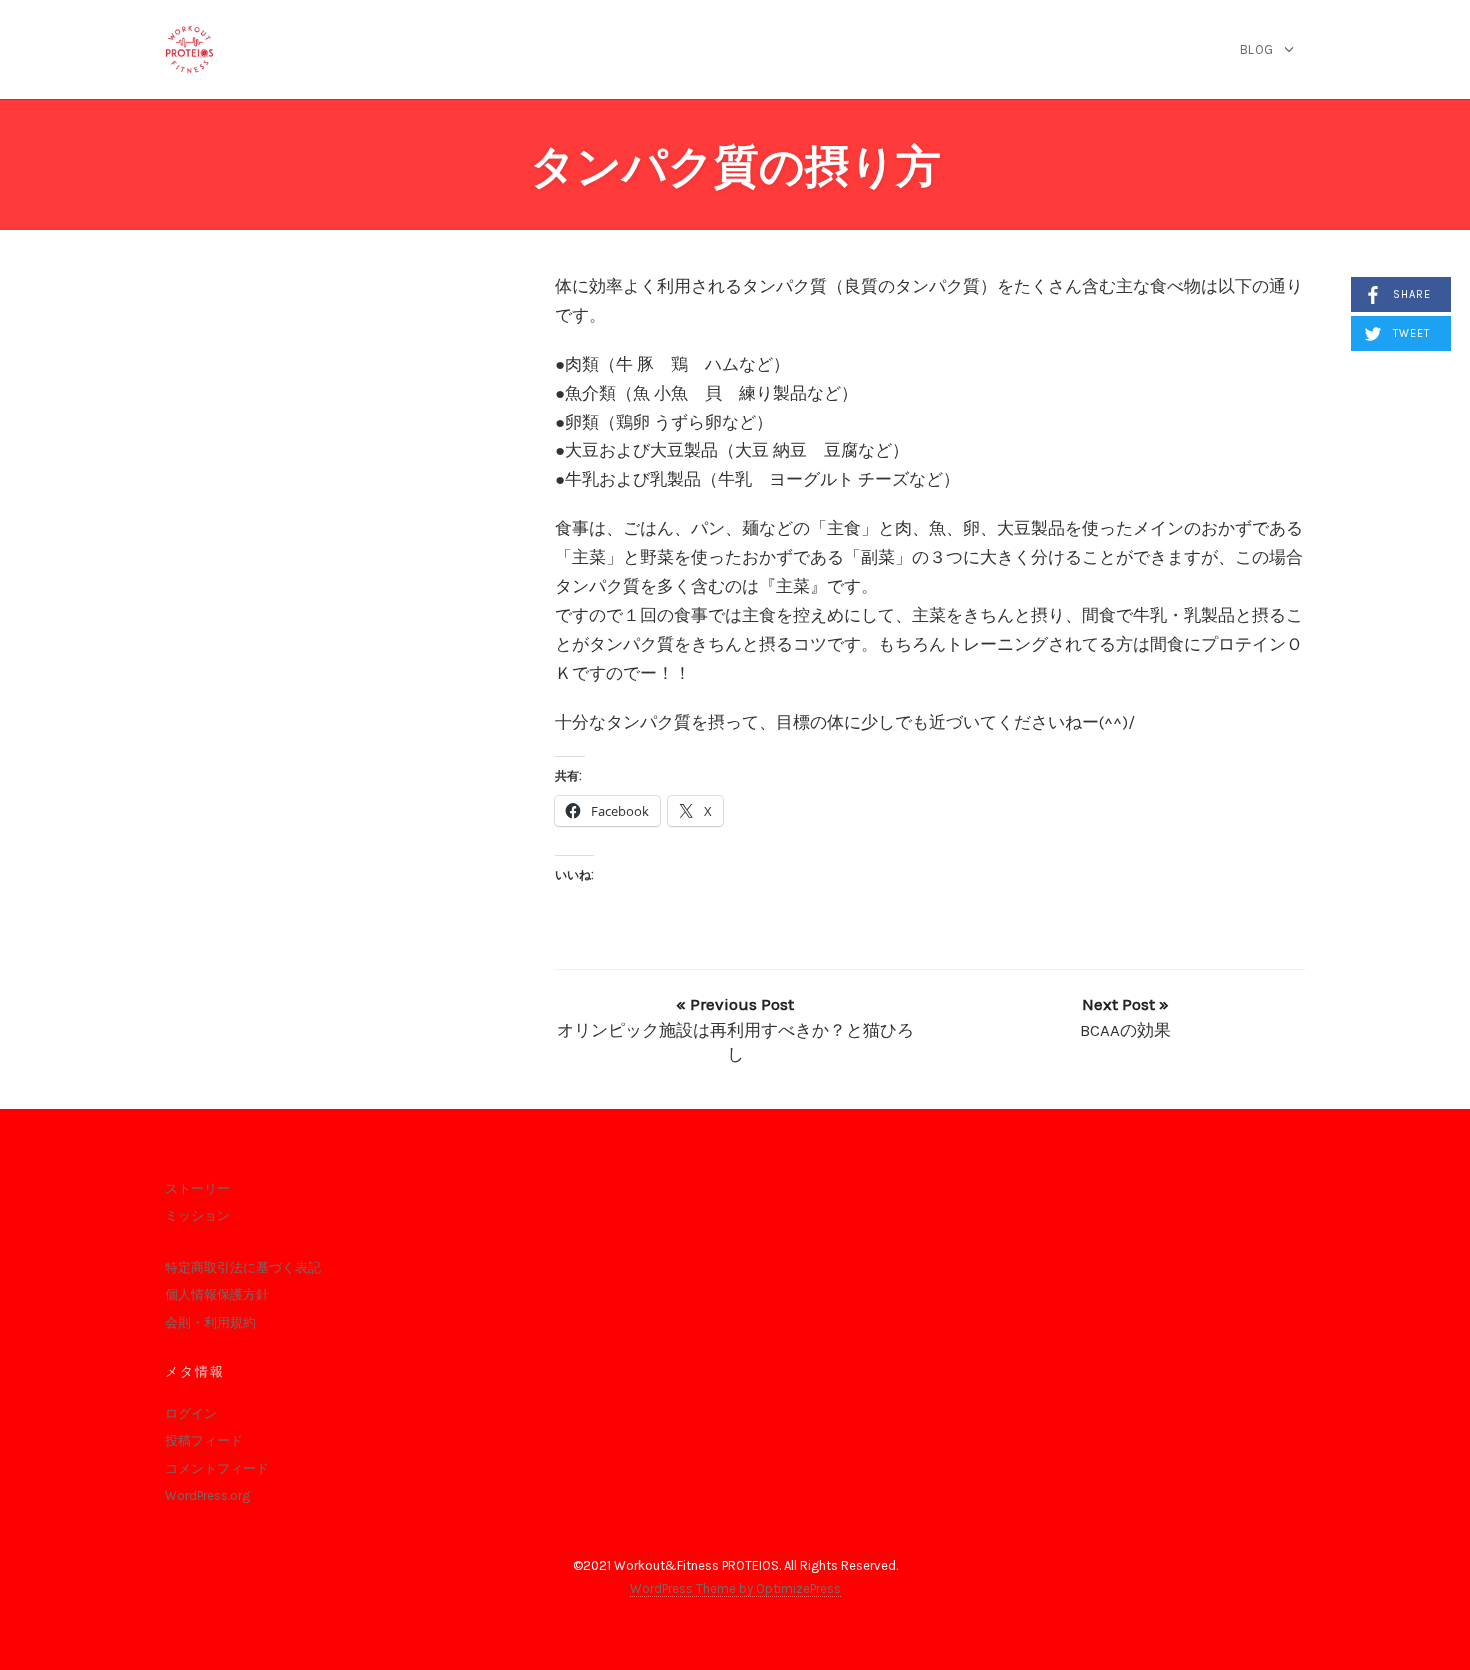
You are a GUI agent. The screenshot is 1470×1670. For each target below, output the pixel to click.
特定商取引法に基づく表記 (243, 1267)
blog (1257, 49)
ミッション (197, 1215)
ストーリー (197, 1188)
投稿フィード (204, 1440)
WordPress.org (207, 1495)
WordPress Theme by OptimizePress (735, 1588)
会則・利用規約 (210, 1322)
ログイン (191, 1413)
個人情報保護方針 (217, 1294)
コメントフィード (217, 1468)
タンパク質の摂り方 (735, 166)
